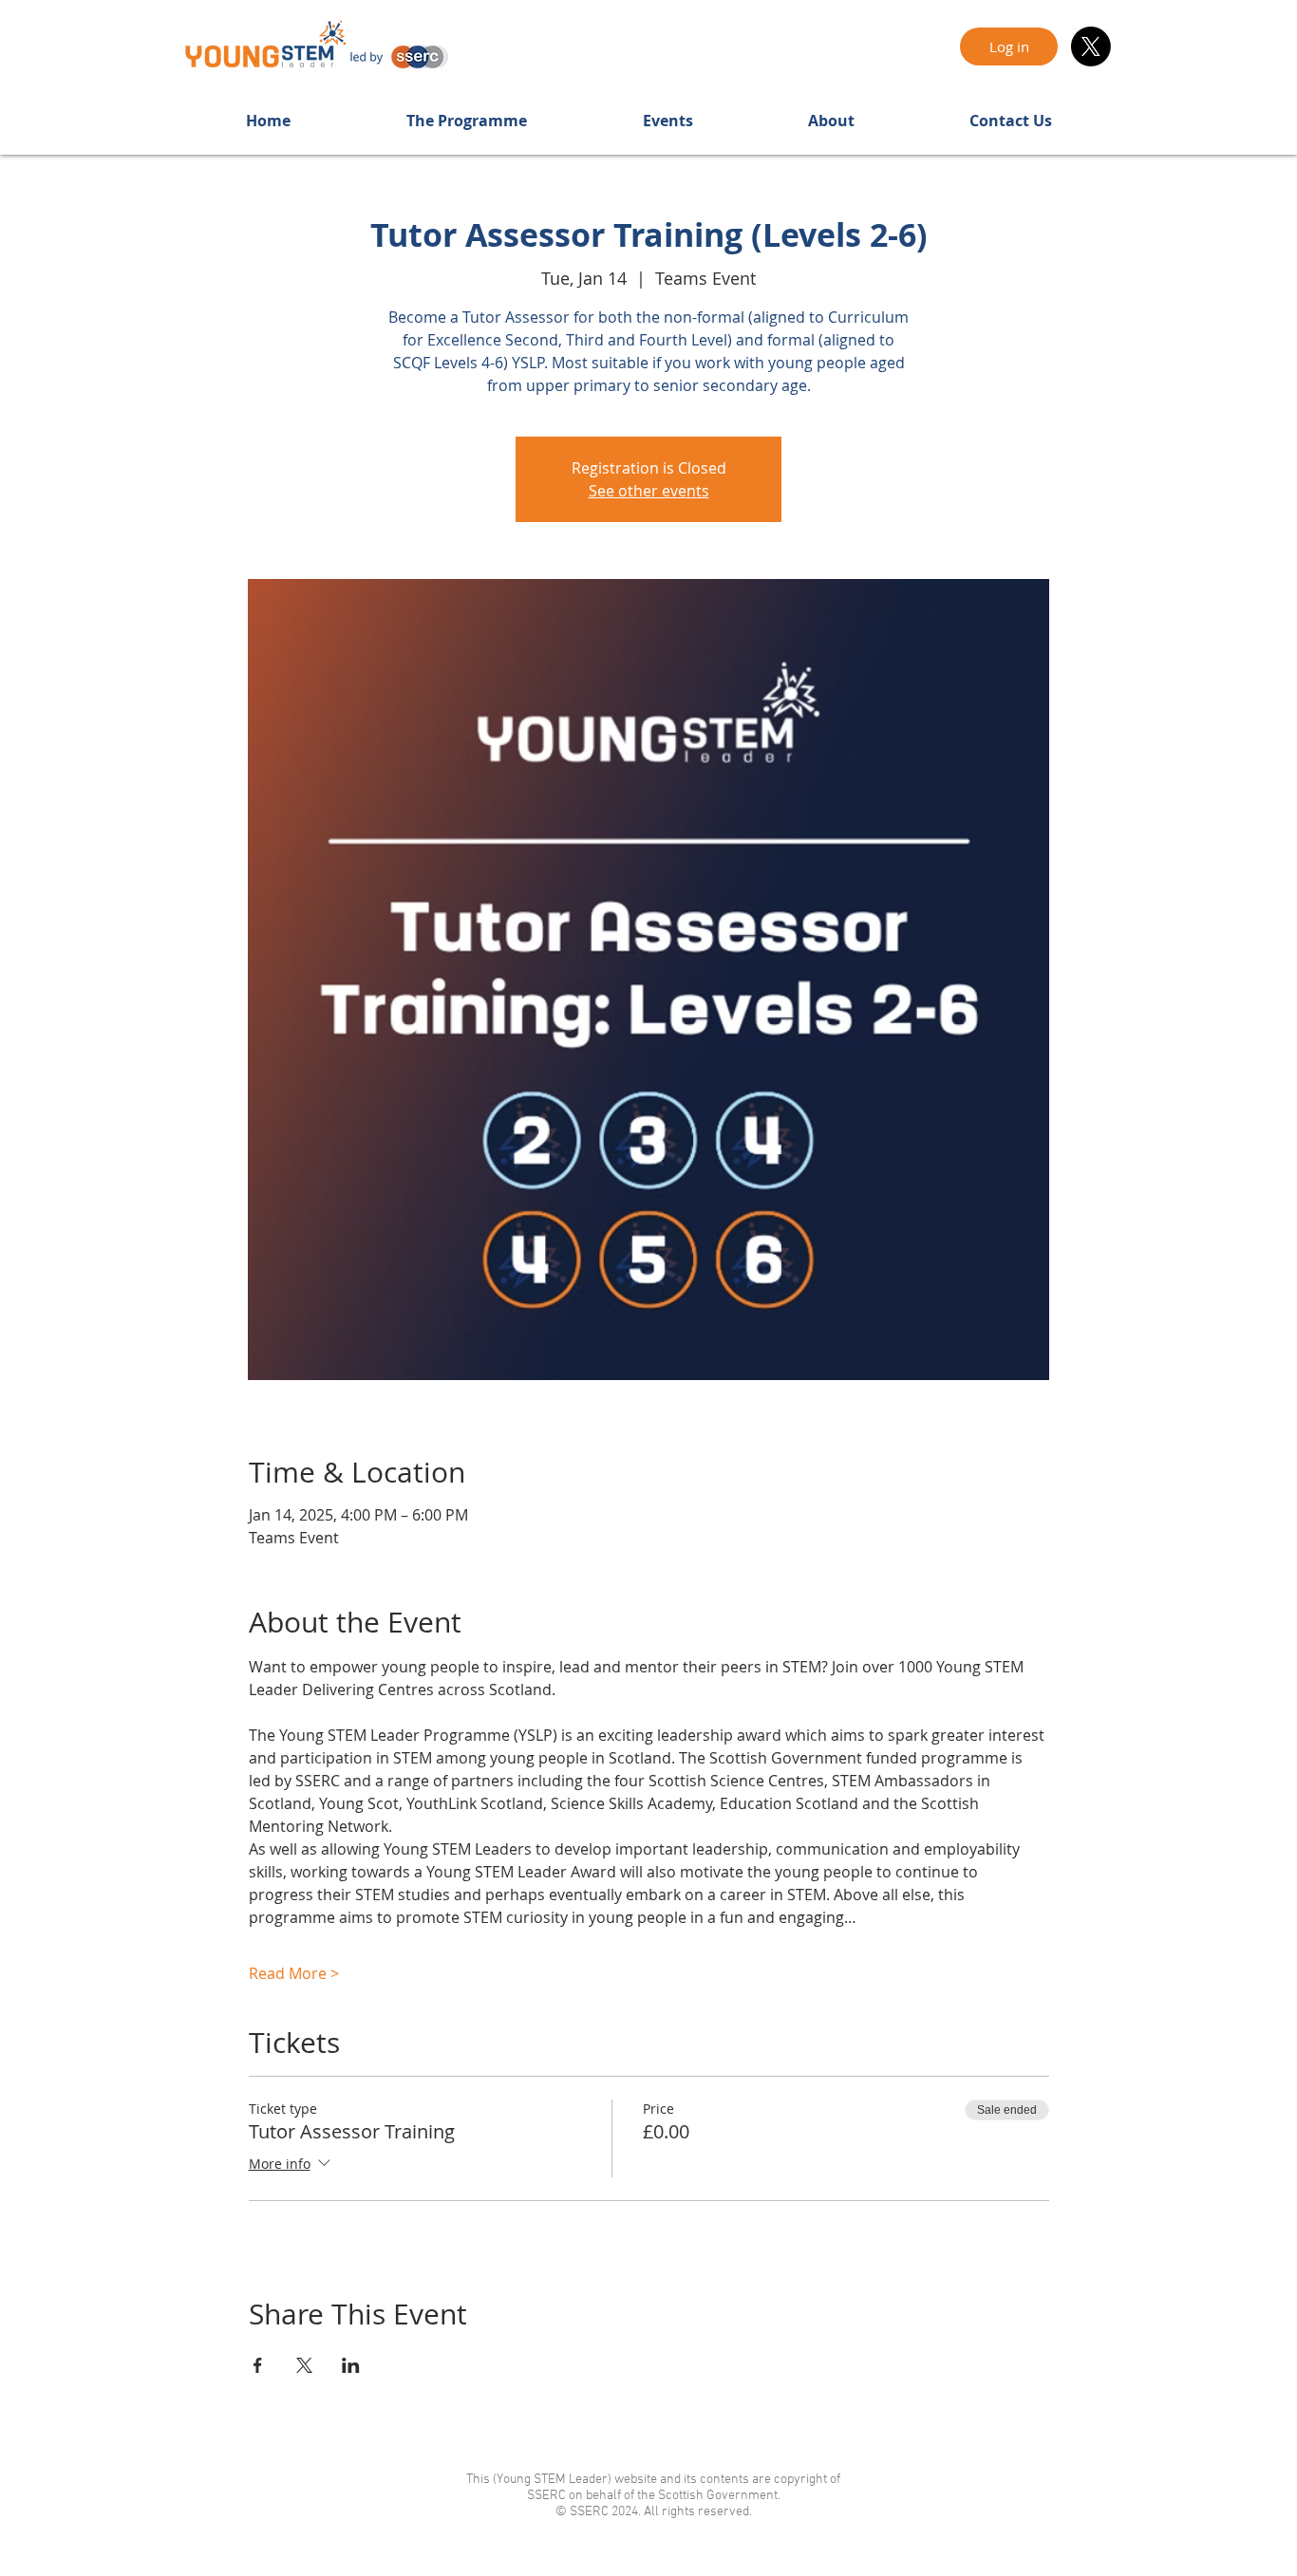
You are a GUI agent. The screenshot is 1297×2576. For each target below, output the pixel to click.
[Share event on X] (304, 2365)
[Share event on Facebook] (258, 2365)
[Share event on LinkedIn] (351, 2365)
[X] (1091, 47)
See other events (649, 491)
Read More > (294, 1973)
